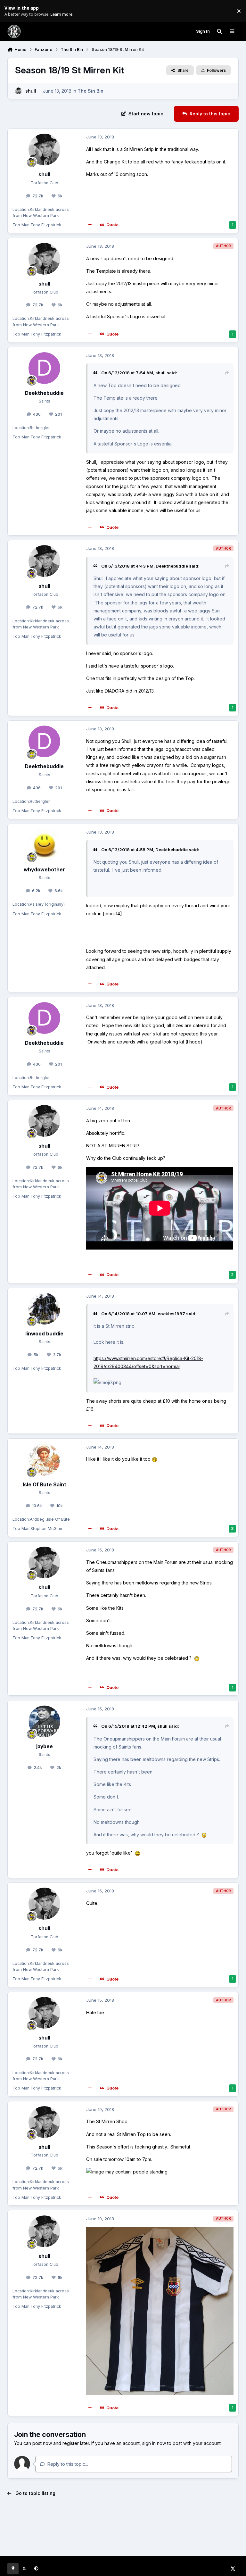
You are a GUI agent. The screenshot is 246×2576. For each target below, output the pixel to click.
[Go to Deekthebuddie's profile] (44, 368)
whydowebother (44, 870)
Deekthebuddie (44, 393)
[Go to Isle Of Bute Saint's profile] (44, 1460)
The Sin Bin (90, 91)
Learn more (12, 11)
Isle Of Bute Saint (45, 1485)
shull (31, 91)
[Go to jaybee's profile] (44, 1721)
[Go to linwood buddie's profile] (44, 1309)
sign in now (154, 2443)
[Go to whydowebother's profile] (44, 845)
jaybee (45, 1746)
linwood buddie (44, 1334)
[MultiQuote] (90, 225)
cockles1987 (171, 1314)
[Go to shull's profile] (18, 91)
